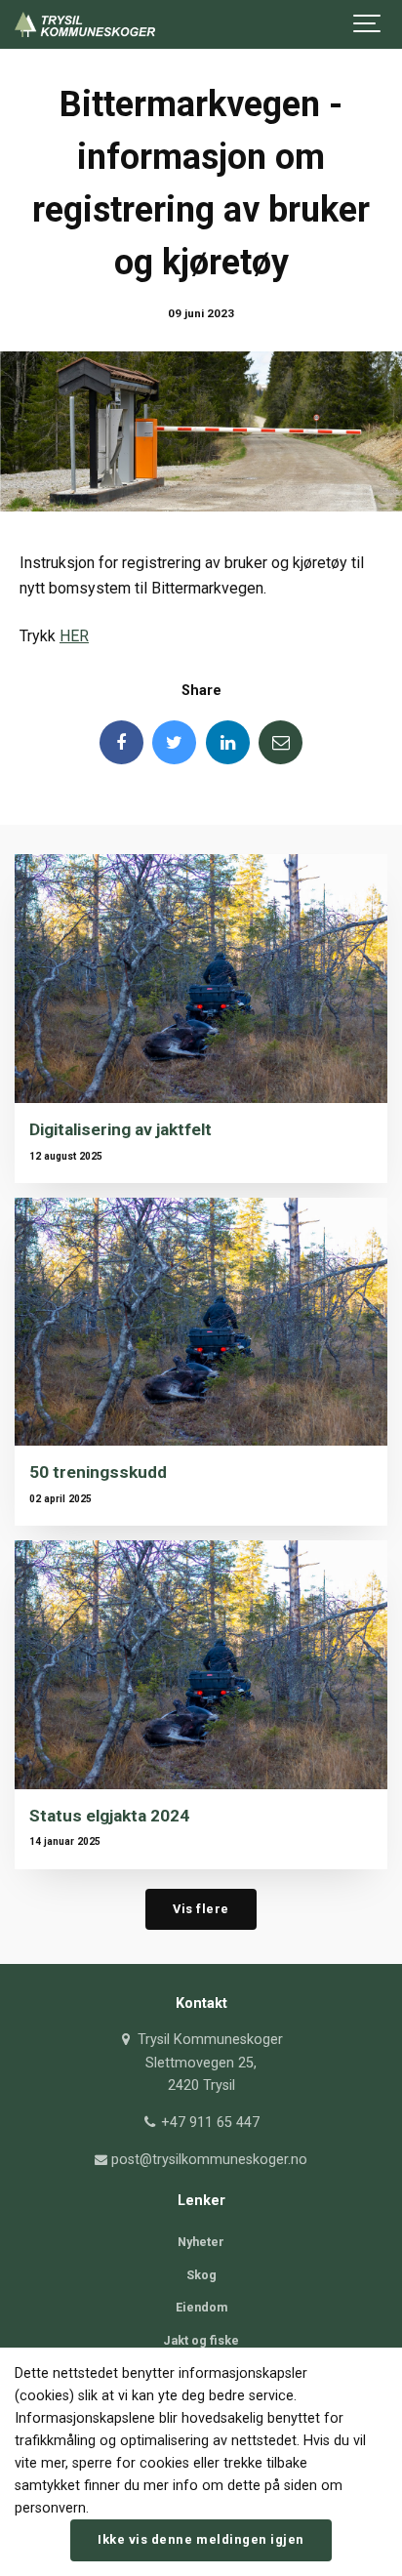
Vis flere (201, 1909)
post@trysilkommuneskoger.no (207, 2160)
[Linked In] (228, 742)
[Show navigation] (368, 24)
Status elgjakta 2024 (109, 1816)
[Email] (281, 742)
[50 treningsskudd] (201, 1322)
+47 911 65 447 (208, 2123)
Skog (201, 2275)
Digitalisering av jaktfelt (121, 1129)
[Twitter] (174, 742)
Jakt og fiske (201, 2340)
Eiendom (201, 2307)
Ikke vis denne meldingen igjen (201, 2539)
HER (74, 636)
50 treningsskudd (98, 1472)
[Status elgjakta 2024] (201, 1665)
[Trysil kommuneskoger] (85, 24)
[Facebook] (121, 742)
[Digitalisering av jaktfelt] (201, 979)
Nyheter (201, 2242)
